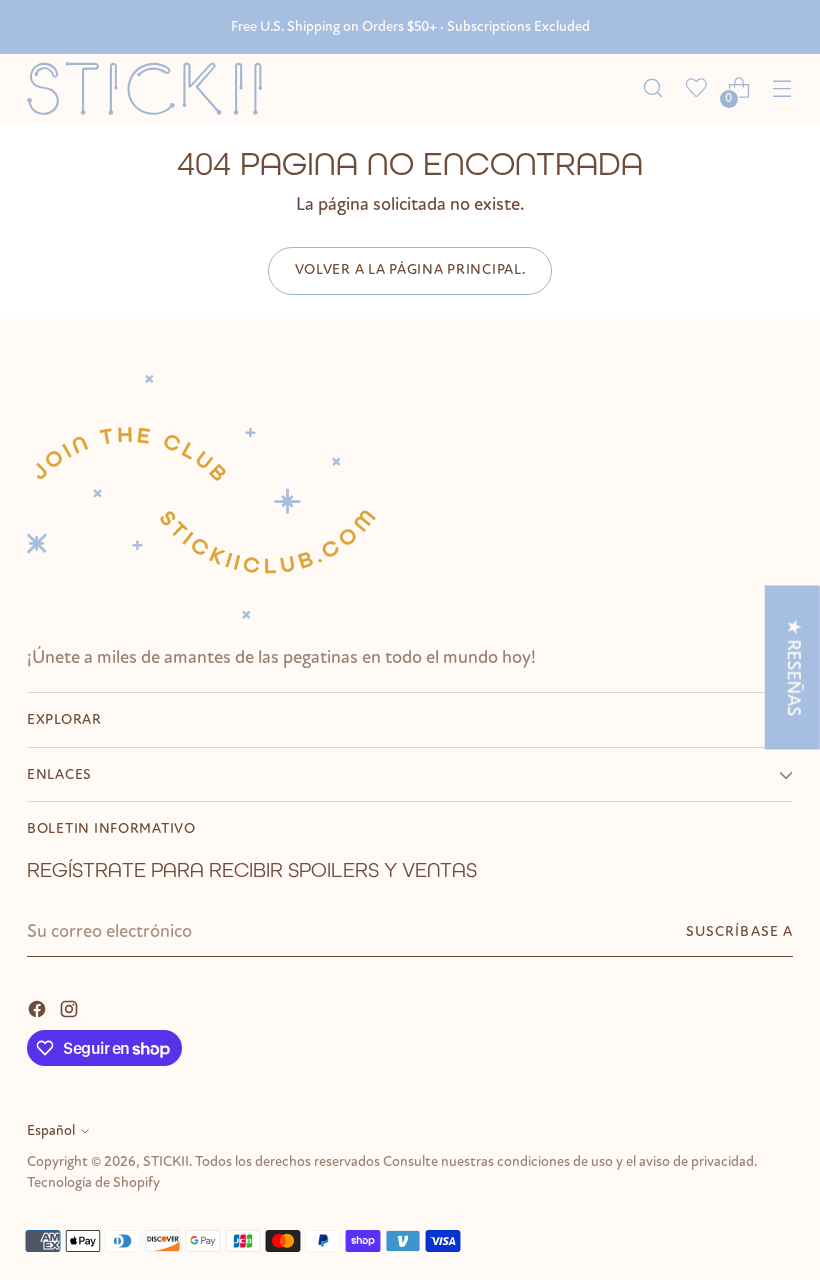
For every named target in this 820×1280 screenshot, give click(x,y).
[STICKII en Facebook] (39, 1008)
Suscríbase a (739, 931)
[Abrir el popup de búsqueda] (653, 88)
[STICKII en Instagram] (71, 1008)
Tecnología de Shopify (93, 1182)
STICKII (166, 1161)
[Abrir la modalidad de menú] (782, 88)
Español (51, 1130)
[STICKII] (152, 88)
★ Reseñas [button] (794, 667)
